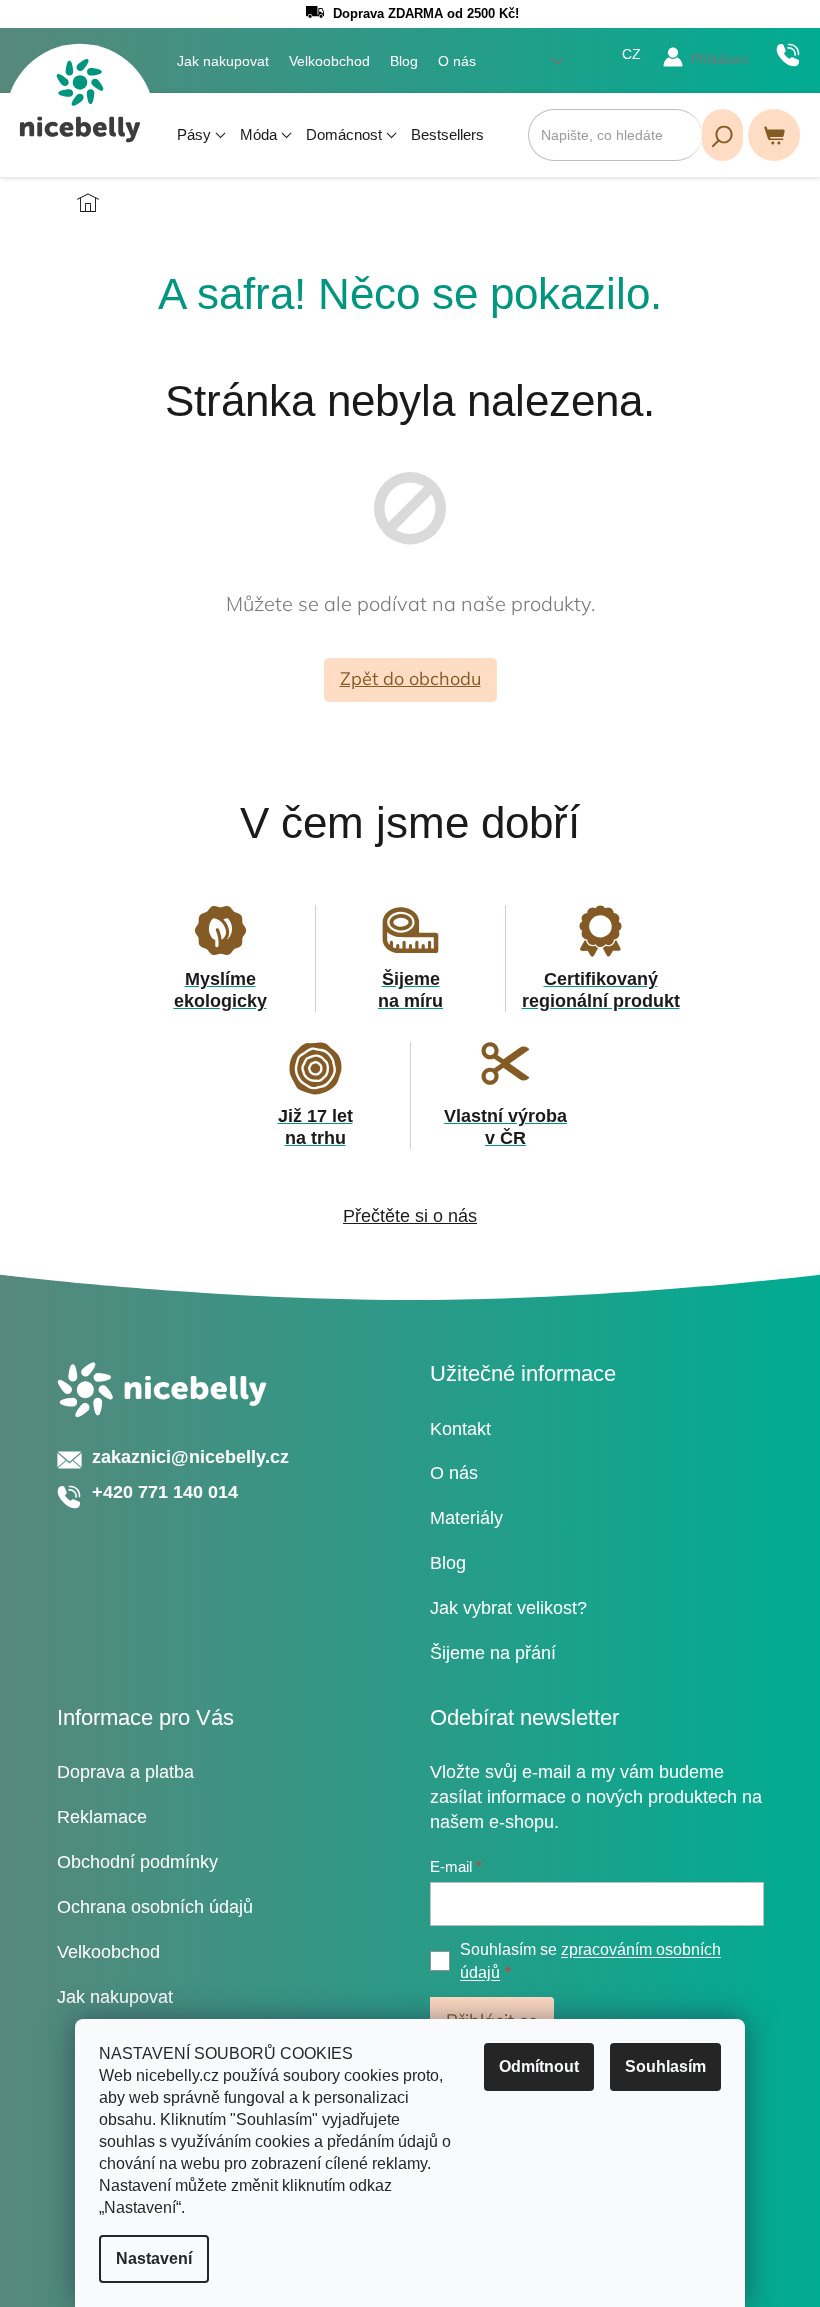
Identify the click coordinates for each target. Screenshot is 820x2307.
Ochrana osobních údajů (155, 1907)
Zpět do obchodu (410, 678)
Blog (404, 61)
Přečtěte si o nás (410, 1216)
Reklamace (102, 1817)
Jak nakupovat (223, 61)
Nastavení (154, 2258)
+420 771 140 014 (788, 55)
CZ (631, 54)
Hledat (722, 135)
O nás (457, 61)
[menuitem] (201, 135)
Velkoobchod (329, 61)
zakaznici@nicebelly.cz (190, 1457)
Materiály (466, 1518)
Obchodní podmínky (137, 1862)
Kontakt (460, 1429)
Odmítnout (539, 2066)
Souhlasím (665, 2066)
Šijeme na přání (493, 1653)
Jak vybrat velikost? (508, 1608)
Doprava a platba (125, 1772)
